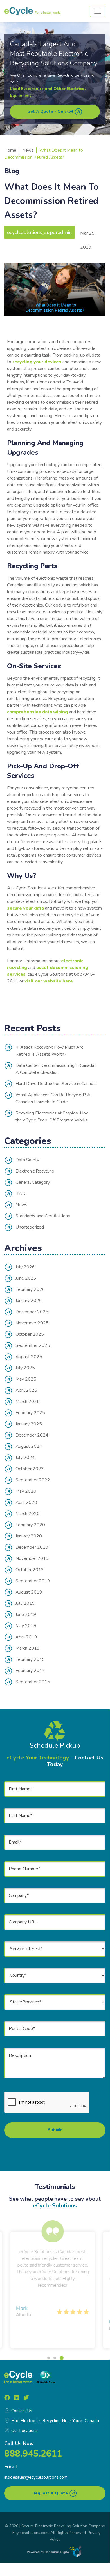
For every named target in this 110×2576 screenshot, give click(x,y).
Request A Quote (51, 2493)
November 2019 (32, 1558)
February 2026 (30, 1289)
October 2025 (30, 1334)
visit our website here (49, 981)
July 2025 (25, 1368)
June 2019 (26, 1615)
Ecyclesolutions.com (30, 2533)
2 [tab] (55, 2358)
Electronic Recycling (35, 1171)
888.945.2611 (33, 2454)
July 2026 (25, 1267)
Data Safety (27, 1160)
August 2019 (29, 1592)
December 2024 (32, 1435)
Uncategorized (30, 1227)
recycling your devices (37, 362)
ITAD (21, 1194)
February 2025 (30, 1413)
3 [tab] (61, 2358)
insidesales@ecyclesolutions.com (36, 2477)
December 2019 (32, 1547)
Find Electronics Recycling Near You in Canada (55, 2421)
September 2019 (33, 1581)
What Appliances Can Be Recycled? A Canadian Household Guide (53, 1098)
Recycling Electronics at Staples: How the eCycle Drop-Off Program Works (52, 1117)
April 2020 (26, 1502)
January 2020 (29, 1536)
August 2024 (29, 1446)
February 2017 (30, 1671)
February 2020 (30, 1525)
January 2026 (29, 1301)
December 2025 (32, 1312)
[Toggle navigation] (98, 11)
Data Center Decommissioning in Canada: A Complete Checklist (55, 1069)
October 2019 (30, 1570)
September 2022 (33, 1480)
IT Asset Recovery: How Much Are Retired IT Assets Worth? (50, 1051)
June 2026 (26, 1278)
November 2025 (32, 1323)
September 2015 (33, 1682)
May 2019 (26, 1626)
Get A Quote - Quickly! (51, 111)
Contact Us (22, 2411)
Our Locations (24, 2431)
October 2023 (30, 1469)
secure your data (25, 908)
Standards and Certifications (43, 1216)
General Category (33, 1182)
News (28, 150)
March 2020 (28, 1514)
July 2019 (25, 1603)
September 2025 (33, 1345)
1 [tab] (49, 2358)
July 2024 (25, 1458)
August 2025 (29, 1357)
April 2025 (26, 1390)
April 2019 (26, 1637)
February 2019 (30, 1659)
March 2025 (28, 1402)
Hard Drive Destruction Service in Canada (56, 1084)
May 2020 (26, 1491)
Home (10, 150)
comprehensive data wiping (37, 712)
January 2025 (29, 1424)
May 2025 (26, 1379)
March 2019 (28, 1648)
